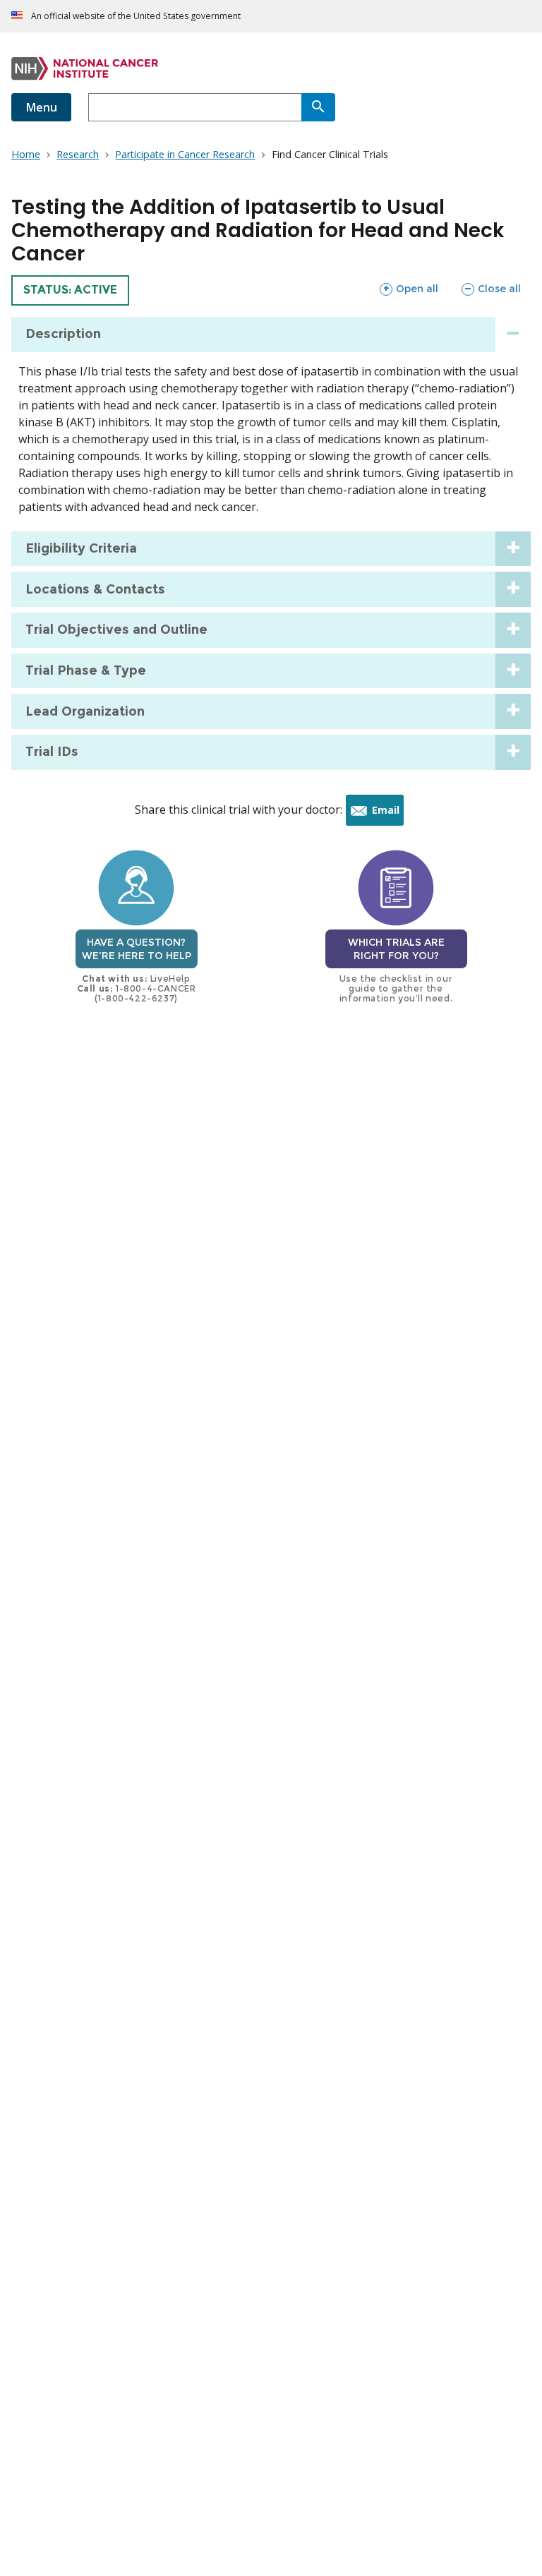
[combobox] (195, 107)
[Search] (318, 107)
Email (388, 814)
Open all (409, 288)
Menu (41, 107)
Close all (491, 288)
